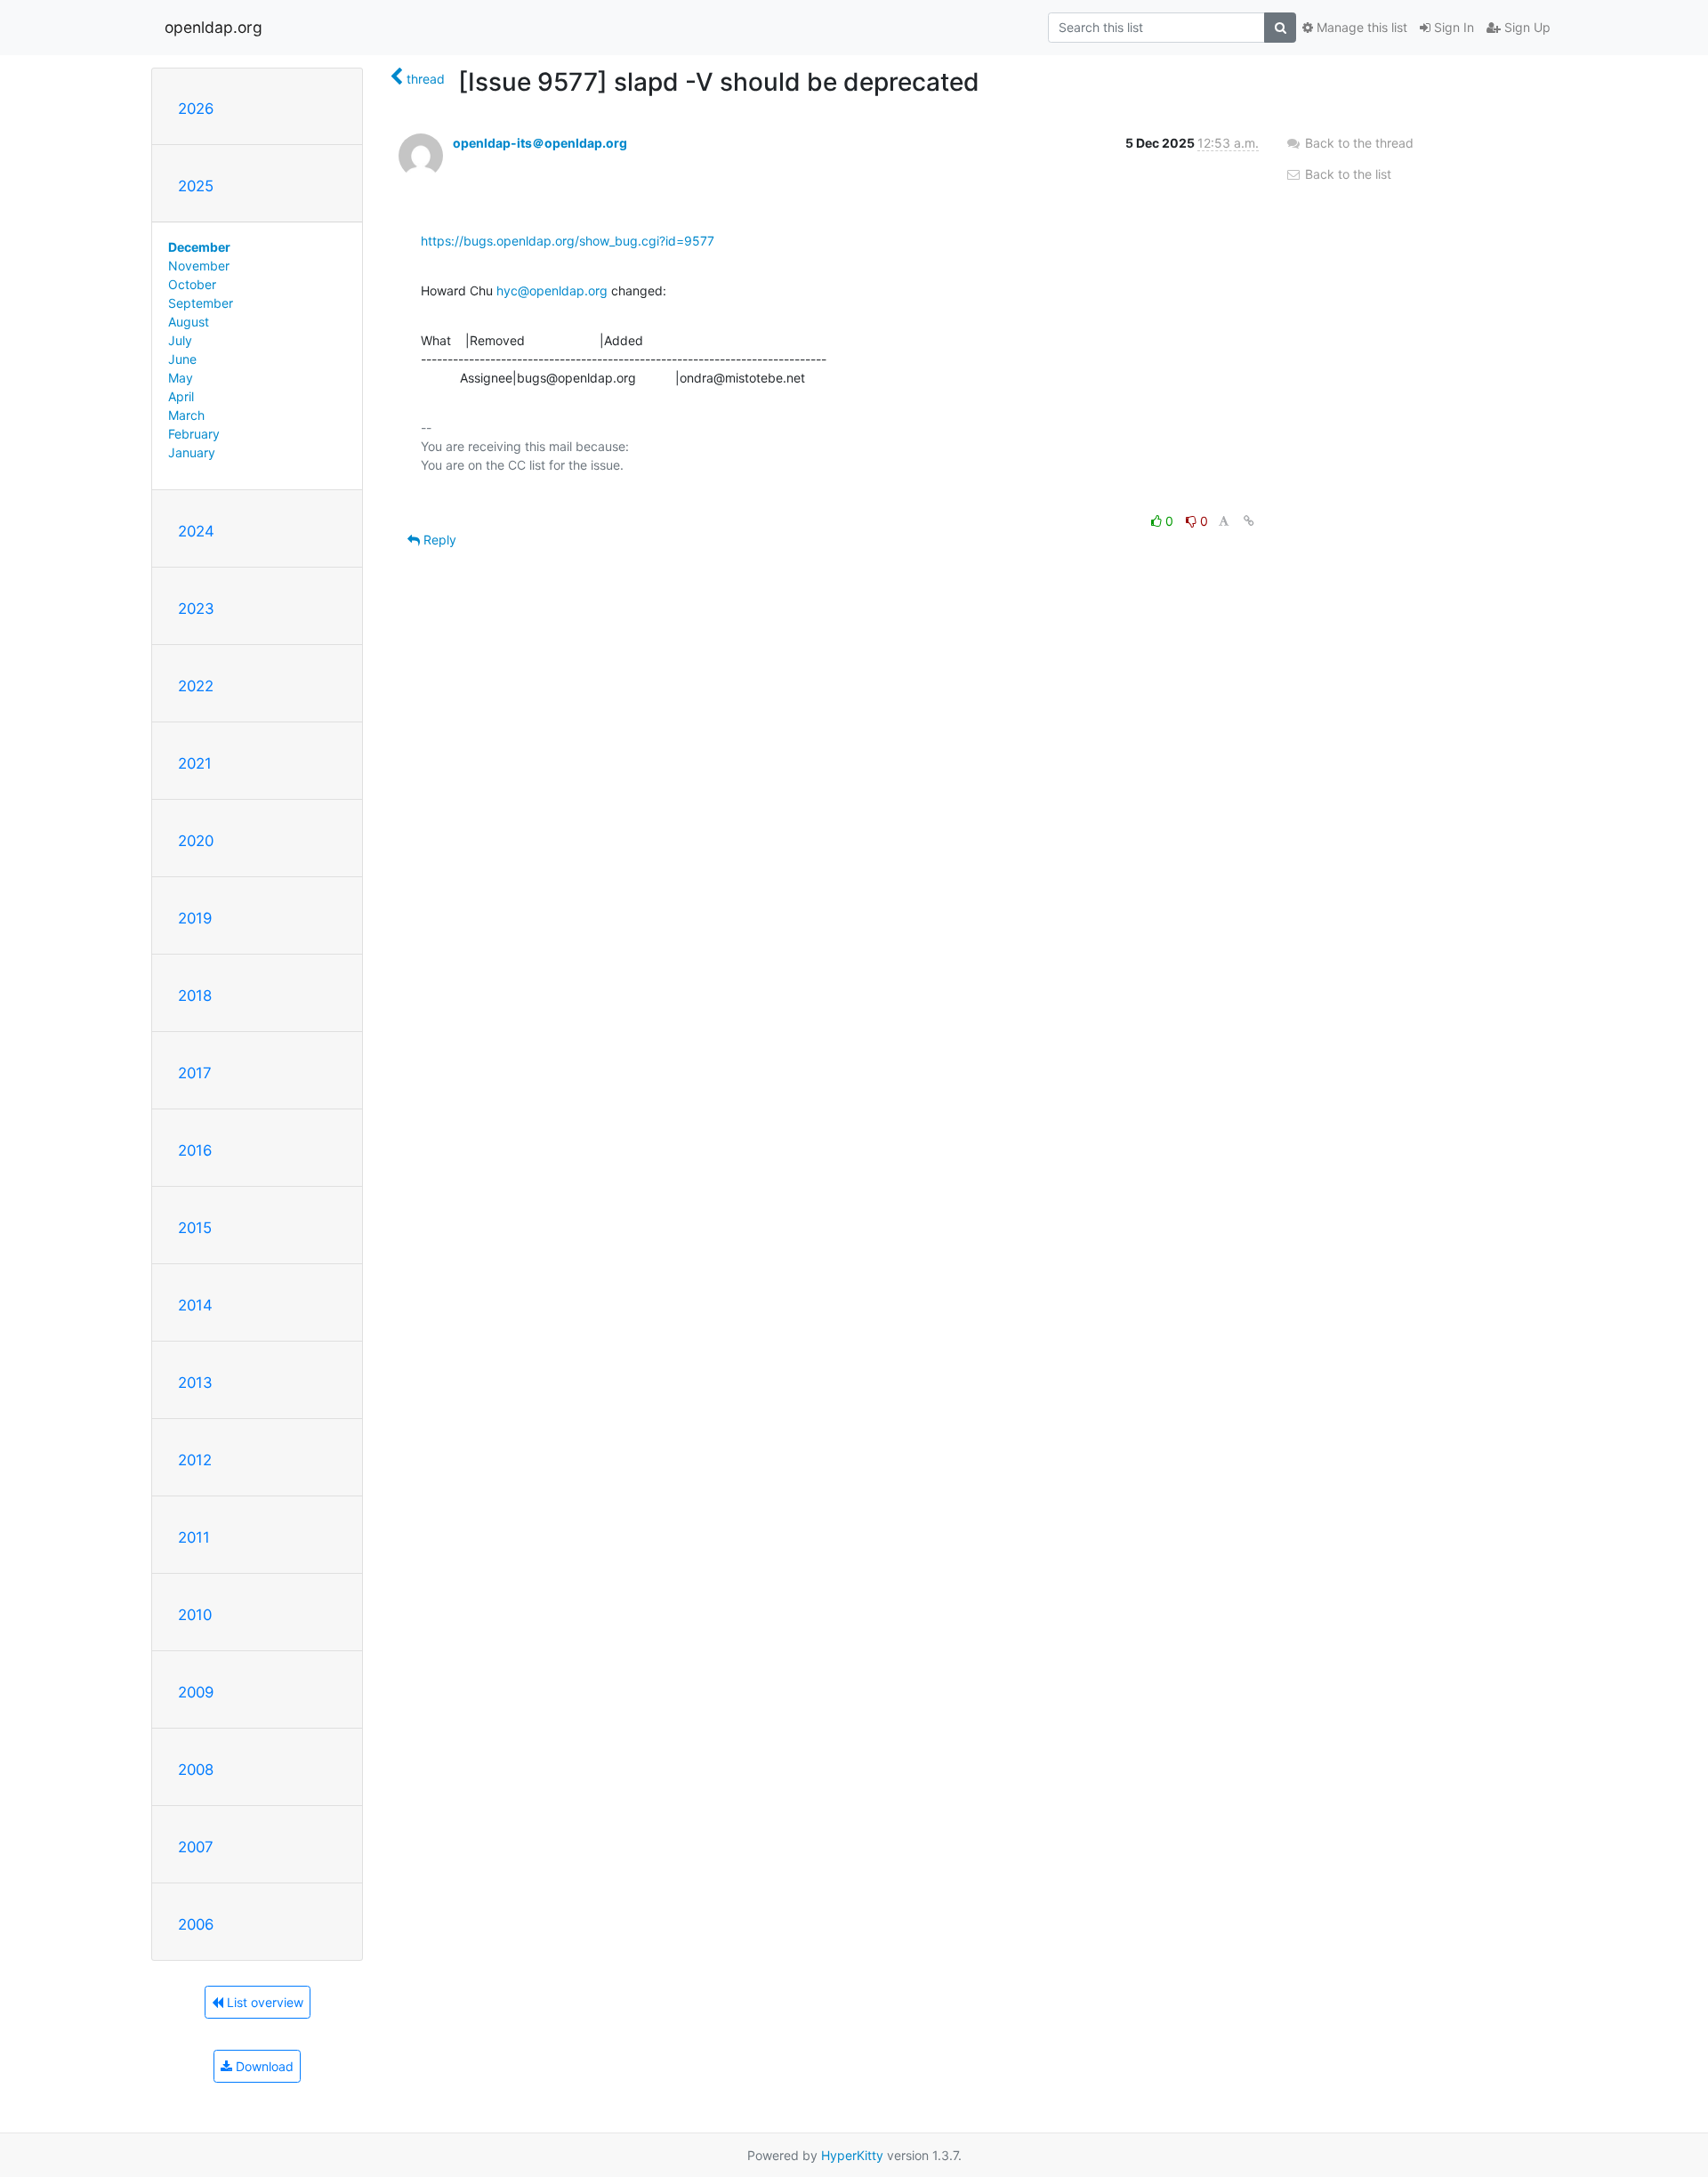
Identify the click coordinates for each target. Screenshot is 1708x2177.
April (181, 396)
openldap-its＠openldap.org (540, 143)
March (186, 415)
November (199, 266)
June (182, 359)
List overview (263, 2002)
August (189, 322)
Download (263, 2066)
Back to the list (1346, 174)
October (192, 284)
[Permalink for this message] (1249, 521)
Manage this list (1360, 27)
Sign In (1452, 27)
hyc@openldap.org (552, 290)
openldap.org (213, 27)
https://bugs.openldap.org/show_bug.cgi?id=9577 (568, 241)
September (201, 303)
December (199, 247)
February (194, 434)
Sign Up (1526, 27)
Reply (438, 540)
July (180, 340)
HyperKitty (852, 2155)
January (192, 452)
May (181, 378)
